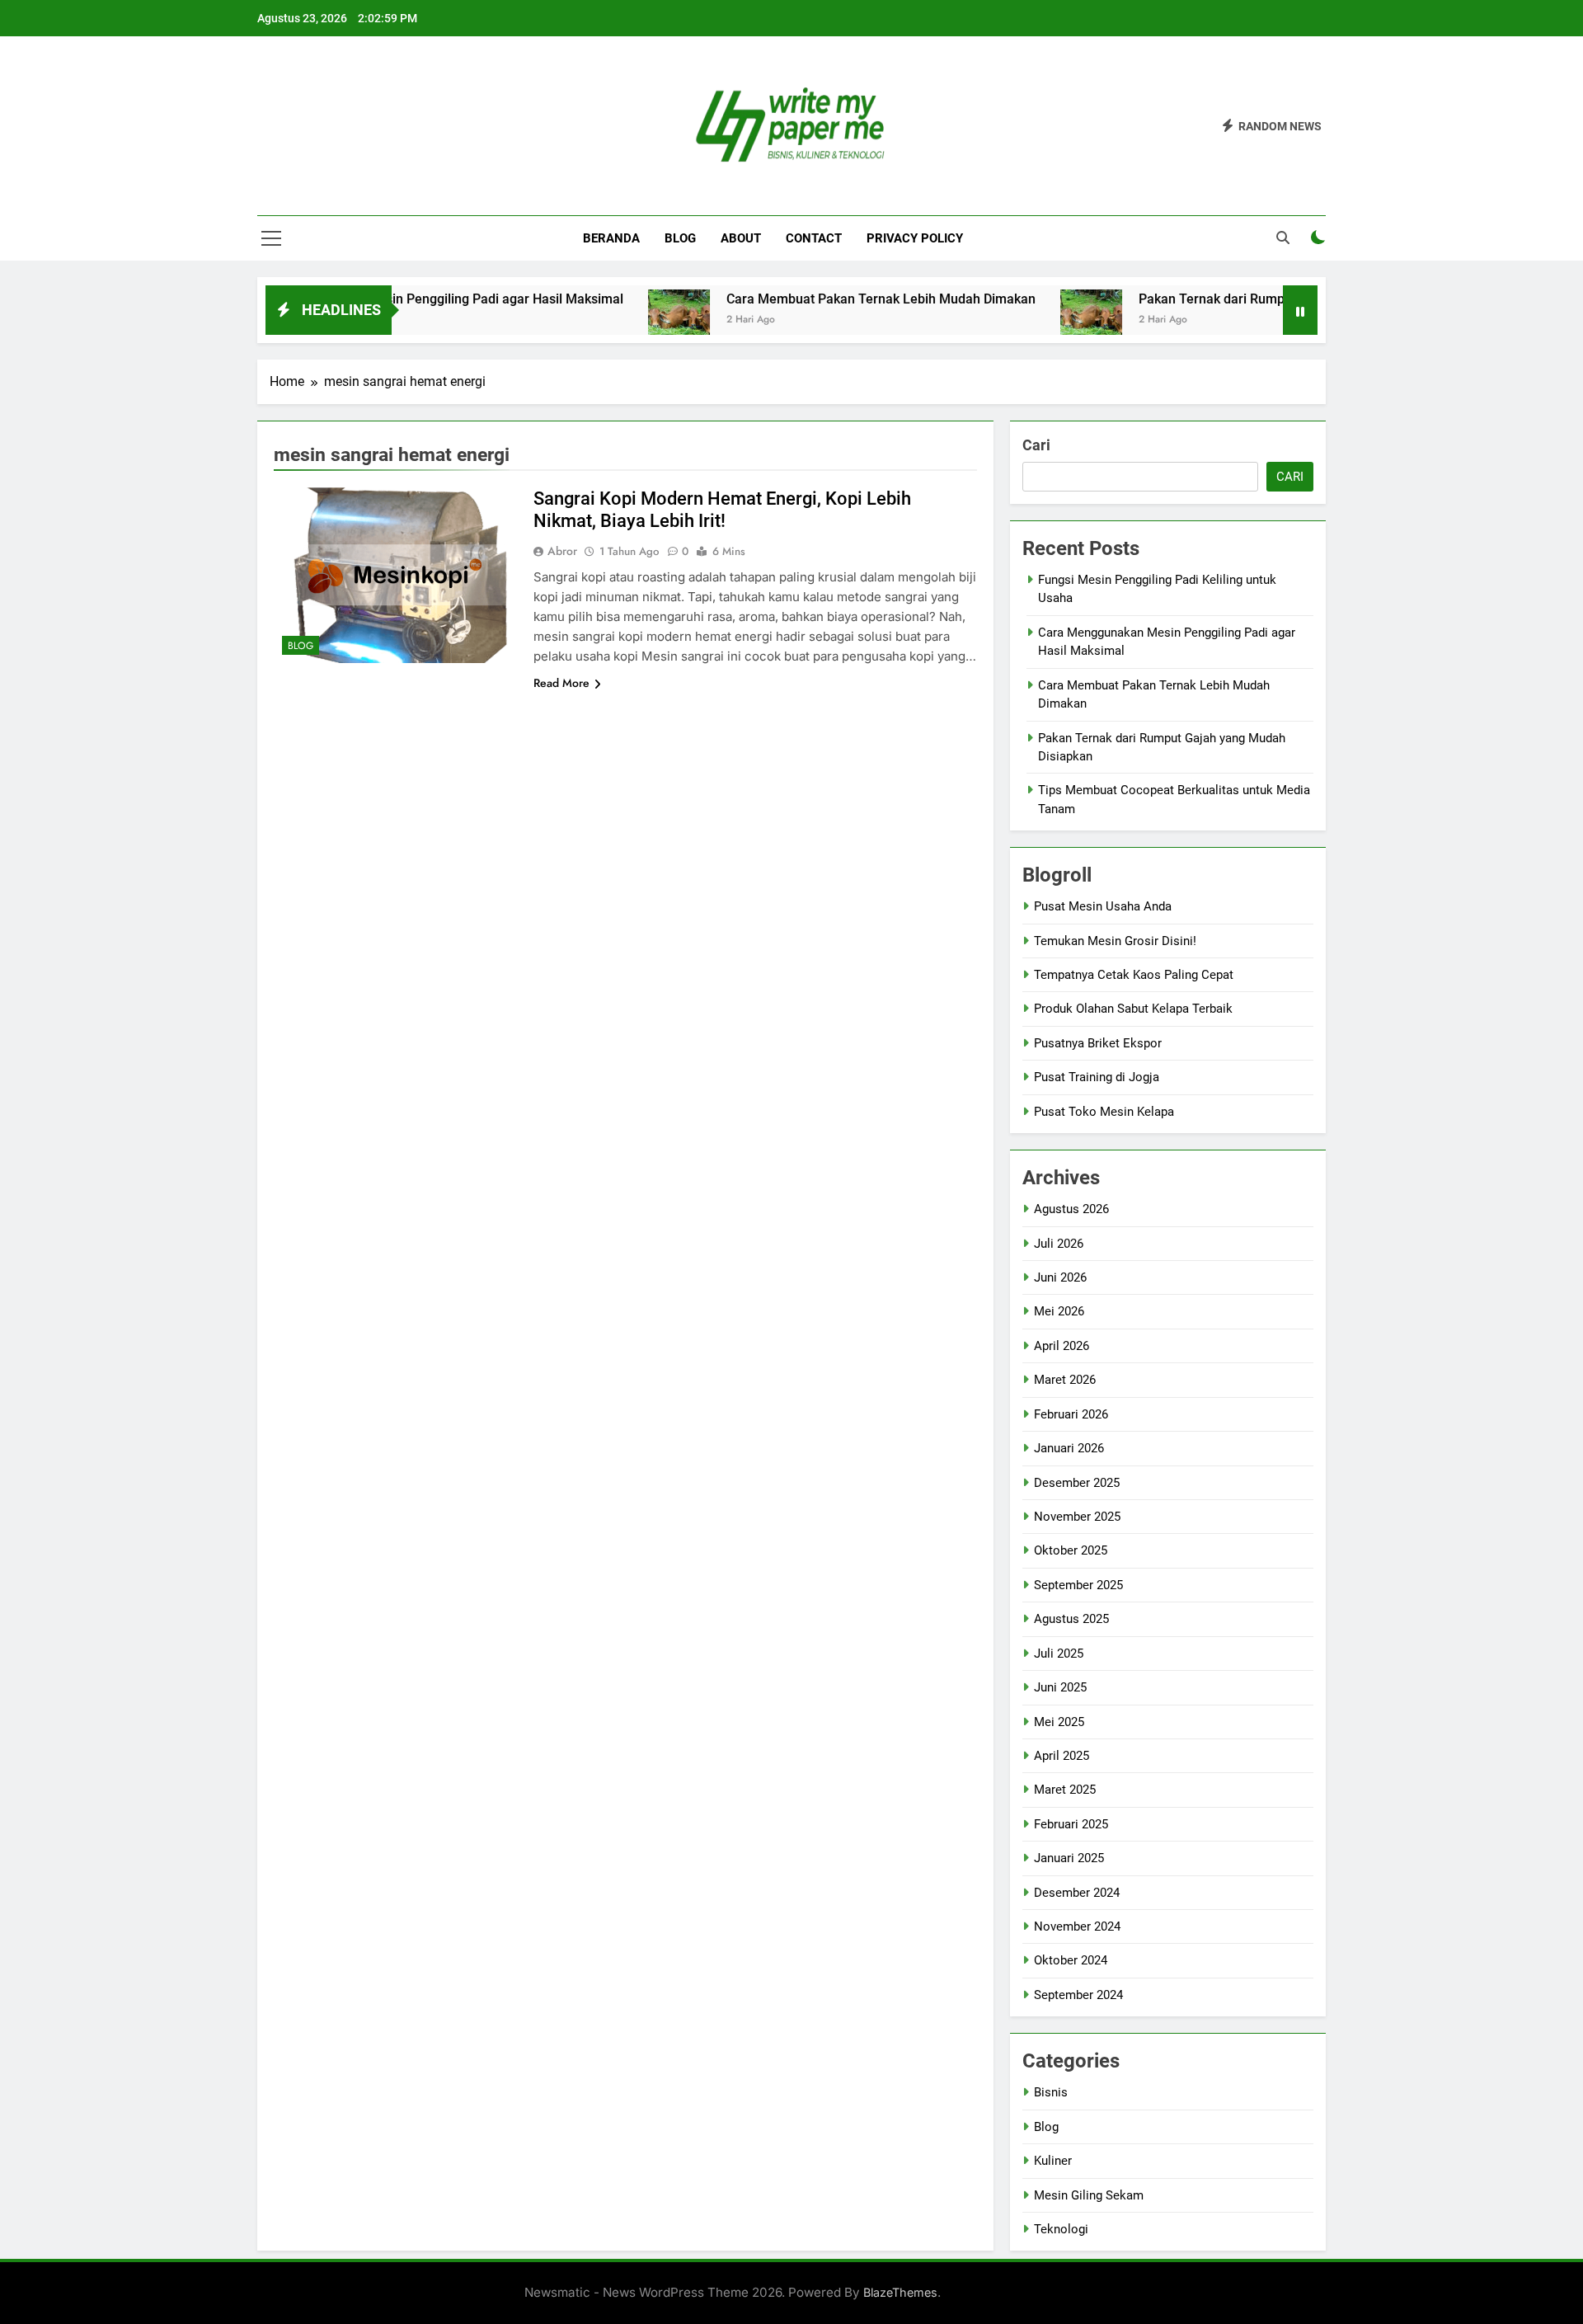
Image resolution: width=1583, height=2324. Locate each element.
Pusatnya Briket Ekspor (1098, 1043)
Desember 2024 (1077, 1893)
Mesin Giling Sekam (1089, 2195)
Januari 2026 (1069, 1448)
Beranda (611, 238)
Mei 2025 (1059, 1722)
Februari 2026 (1071, 1414)
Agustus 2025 (1071, 1619)
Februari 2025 (1071, 1824)
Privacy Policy (915, 238)
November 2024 (1077, 1926)
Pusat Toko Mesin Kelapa (1104, 1112)
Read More (561, 683)
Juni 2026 (1060, 1277)
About (741, 238)
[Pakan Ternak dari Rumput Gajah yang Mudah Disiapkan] (1033, 320)
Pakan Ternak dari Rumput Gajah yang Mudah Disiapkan (1247, 299)
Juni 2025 (1060, 1687)
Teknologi (1061, 2229)
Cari (1036, 445)
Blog (680, 238)
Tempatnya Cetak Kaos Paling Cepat (1134, 975)
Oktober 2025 (1071, 1550)
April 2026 (1062, 1346)
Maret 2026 (1065, 1380)
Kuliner (1053, 2161)
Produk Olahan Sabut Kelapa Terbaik (1133, 1009)
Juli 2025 (1059, 1654)
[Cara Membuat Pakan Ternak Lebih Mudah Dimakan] (620, 320)
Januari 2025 (1069, 1858)
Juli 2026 (1059, 1244)
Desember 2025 (1077, 1483)
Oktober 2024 (1071, 1960)
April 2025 (1062, 1756)
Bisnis (1051, 2092)
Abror (562, 551)
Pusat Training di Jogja (1097, 1077)
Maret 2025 (1065, 1790)
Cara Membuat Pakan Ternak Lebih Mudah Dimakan (822, 299)
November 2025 (1077, 1517)
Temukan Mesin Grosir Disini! (1115, 941)
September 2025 (1078, 1585)
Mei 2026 (1059, 1311)
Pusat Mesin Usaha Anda (1103, 906)
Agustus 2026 (1071, 1209)
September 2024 (1078, 1995)
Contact (814, 238)
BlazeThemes (900, 2292)
